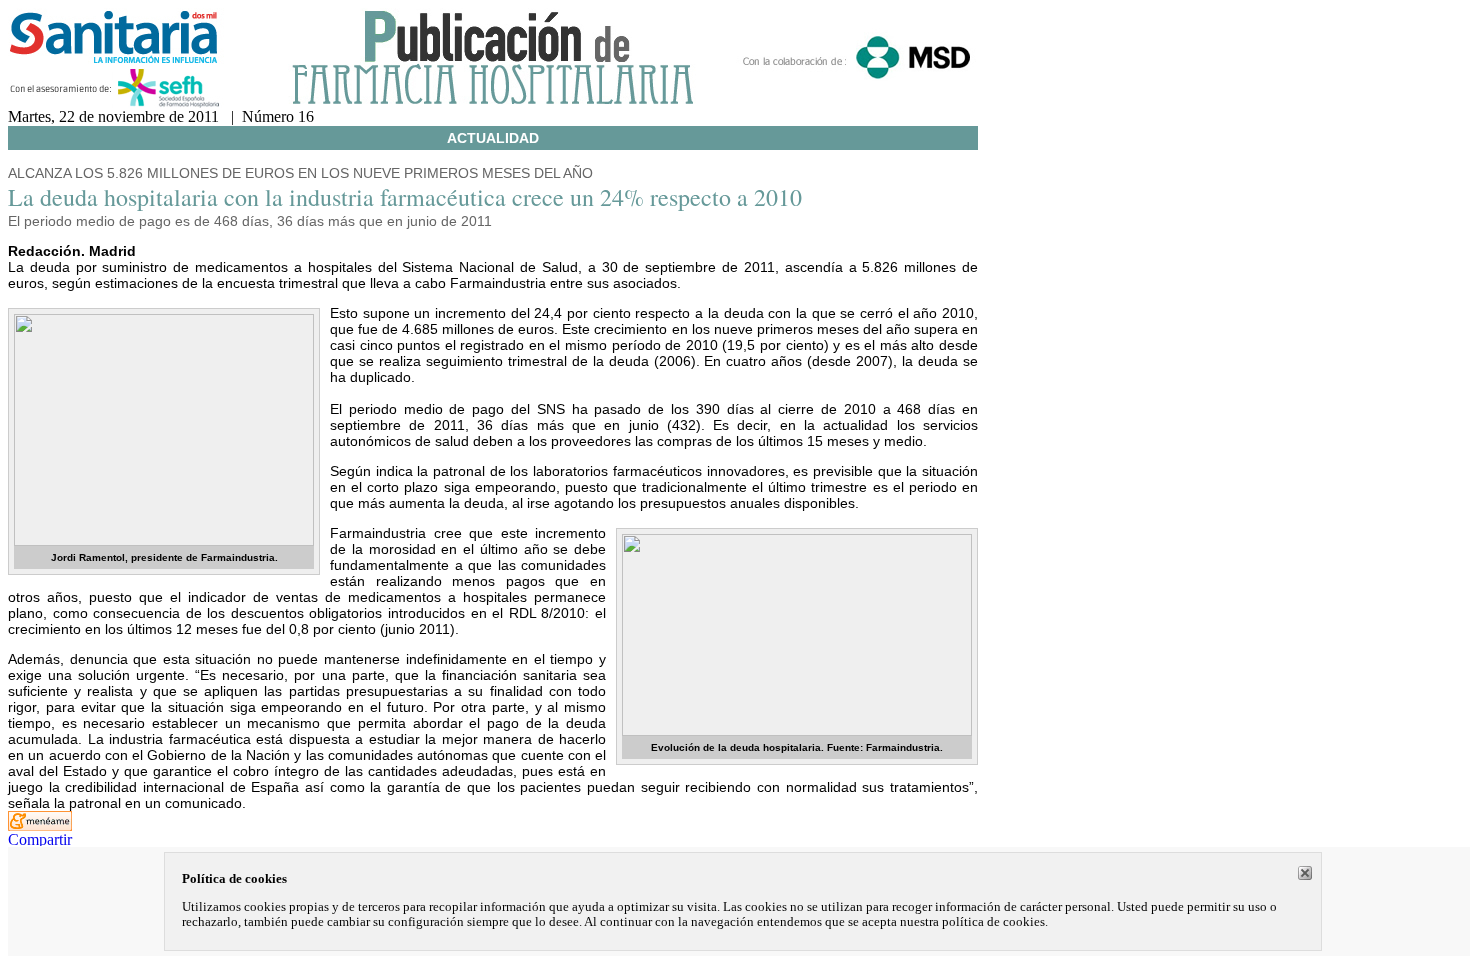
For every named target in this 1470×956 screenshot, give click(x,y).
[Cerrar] (1305, 873)
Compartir (40, 839)
